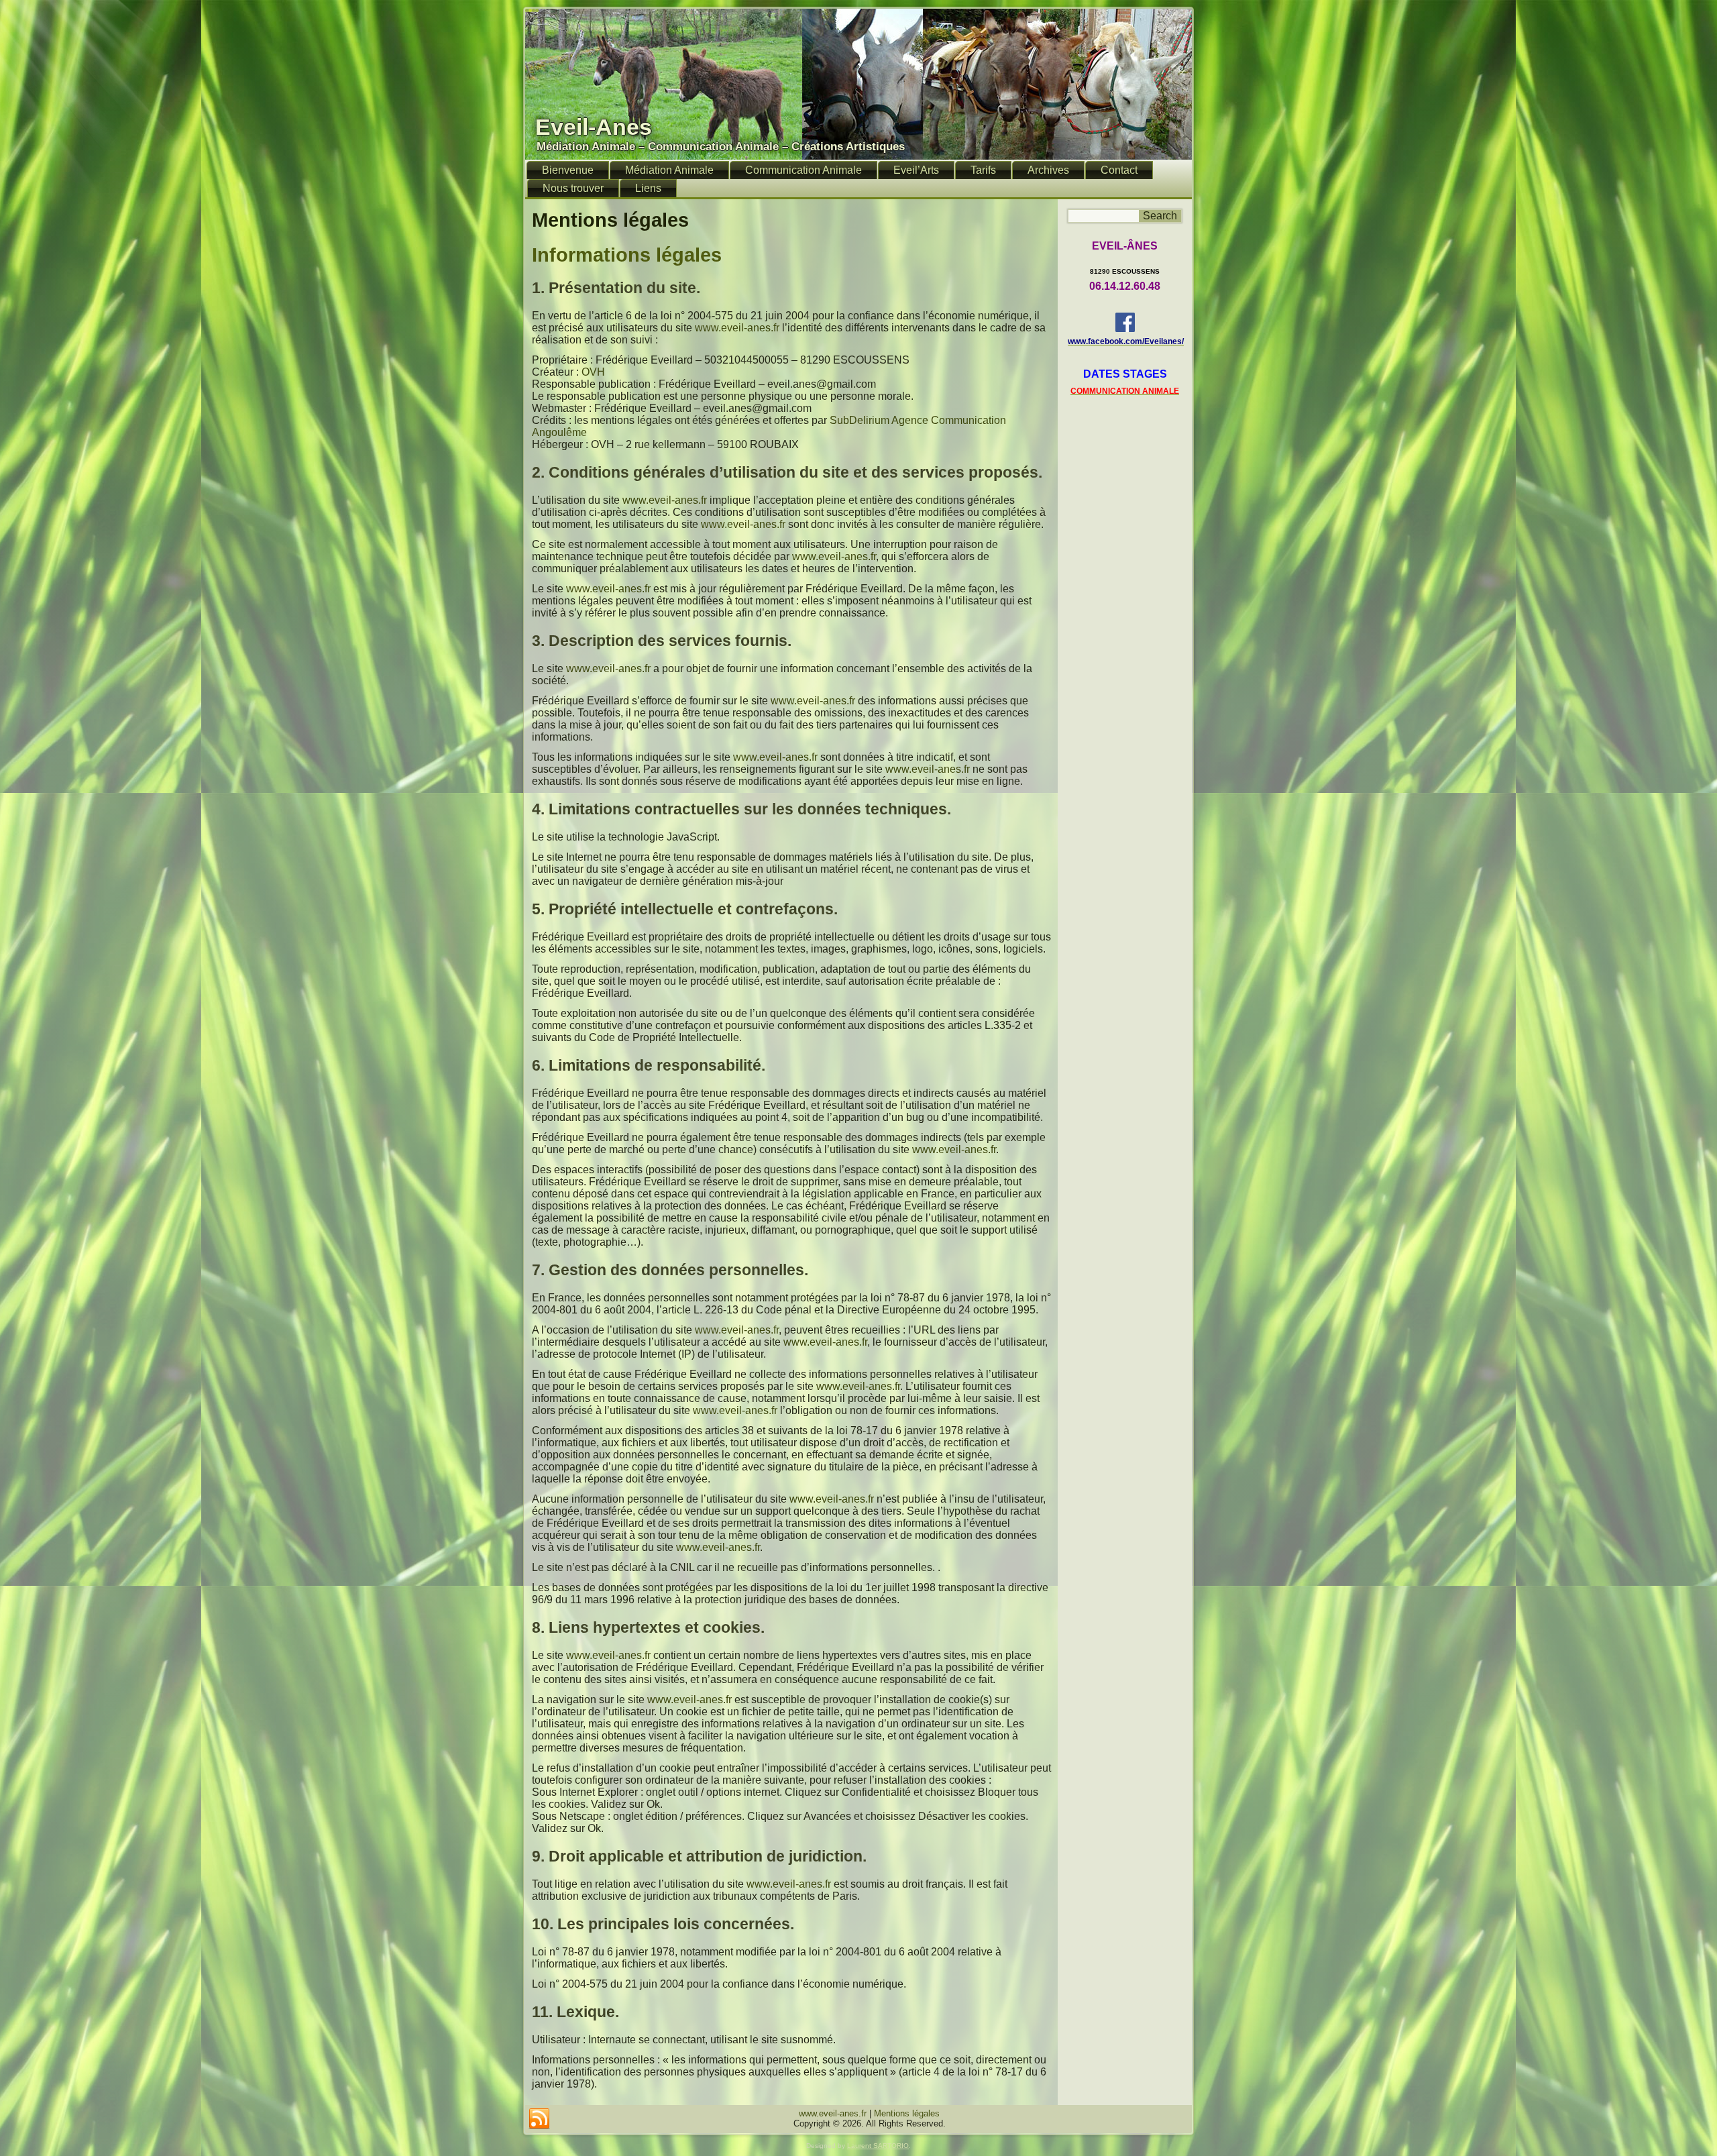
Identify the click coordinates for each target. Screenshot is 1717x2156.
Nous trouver (573, 188)
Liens (648, 188)
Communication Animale (804, 170)
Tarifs (983, 170)
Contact (1119, 170)
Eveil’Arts (916, 170)
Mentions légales (907, 2113)
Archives (1048, 170)
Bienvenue (568, 170)
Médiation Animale (669, 170)
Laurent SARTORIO (878, 2146)
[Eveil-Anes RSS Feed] (539, 2119)
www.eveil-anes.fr (737, 328)
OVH (593, 372)
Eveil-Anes (594, 127)
